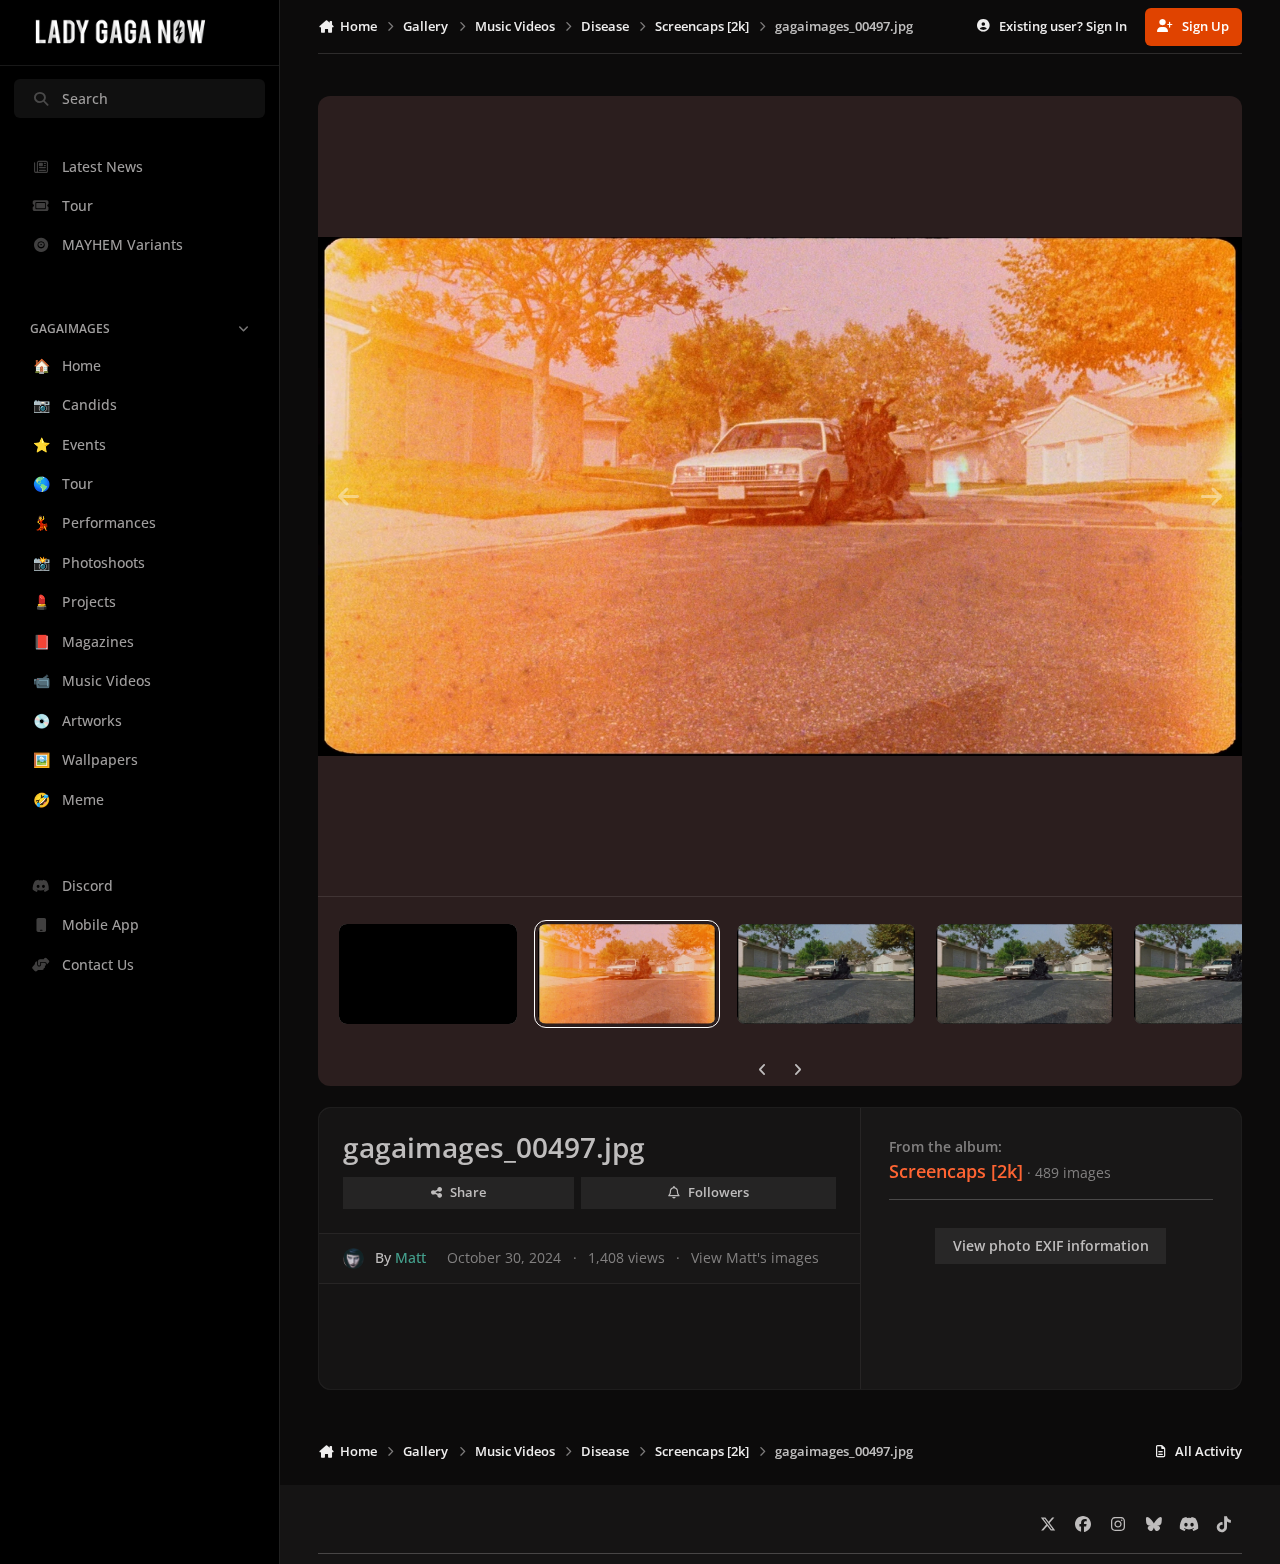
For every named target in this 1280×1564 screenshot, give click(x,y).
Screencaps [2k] (956, 1171)
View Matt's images (755, 1257)
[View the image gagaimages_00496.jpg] (826, 974)
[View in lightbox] (779, 496)
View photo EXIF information (1051, 1245)
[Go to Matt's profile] (353, 1258)
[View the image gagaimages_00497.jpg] (627, 974)
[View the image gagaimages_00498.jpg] (428, 974)
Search (85, 98)
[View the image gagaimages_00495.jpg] (1025, 974)
